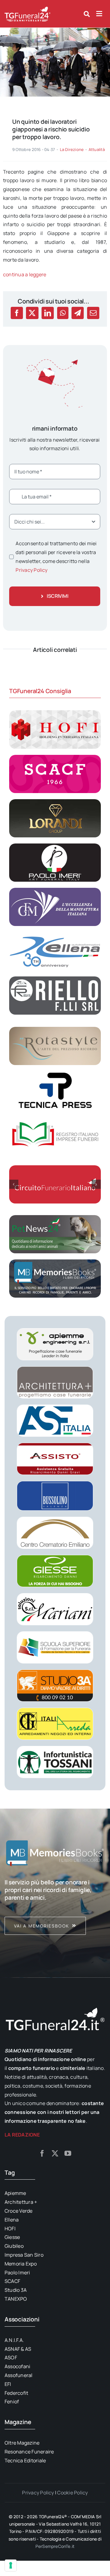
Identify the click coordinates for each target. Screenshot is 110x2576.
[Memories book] (55, 1907)
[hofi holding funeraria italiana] (55, 713)
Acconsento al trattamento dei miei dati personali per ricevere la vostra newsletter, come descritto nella (56, 557)
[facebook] (42, 2153)
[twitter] (55, 2153)
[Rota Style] (55, 1029)
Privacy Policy (31, 570)
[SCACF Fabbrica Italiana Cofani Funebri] (55, 757)
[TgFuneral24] (28, 9)
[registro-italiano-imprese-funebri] (55, 1118)
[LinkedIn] (48, 313)
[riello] (55, 979)
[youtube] (68, 2153)
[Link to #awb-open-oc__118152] (87, 14)
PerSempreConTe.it (55, 2546)
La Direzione (72, 149)
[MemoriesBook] (55, 1853)
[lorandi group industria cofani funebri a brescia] (55, 802)
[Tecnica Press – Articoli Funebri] (55, 1074)
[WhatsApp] (63, 313)
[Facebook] (17, 313)
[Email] (93, 313)
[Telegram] (78, 313)
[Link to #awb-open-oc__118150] (99, 14)
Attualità (97, 149)
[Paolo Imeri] (55, 846)
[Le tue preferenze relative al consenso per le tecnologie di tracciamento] (11, 2565)
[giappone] (55, 30)
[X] (32, 313)
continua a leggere (25, 274)
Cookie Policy (72, 2493)
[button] (14, 1184)
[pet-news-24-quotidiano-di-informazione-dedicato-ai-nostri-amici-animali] (55, 1218)
